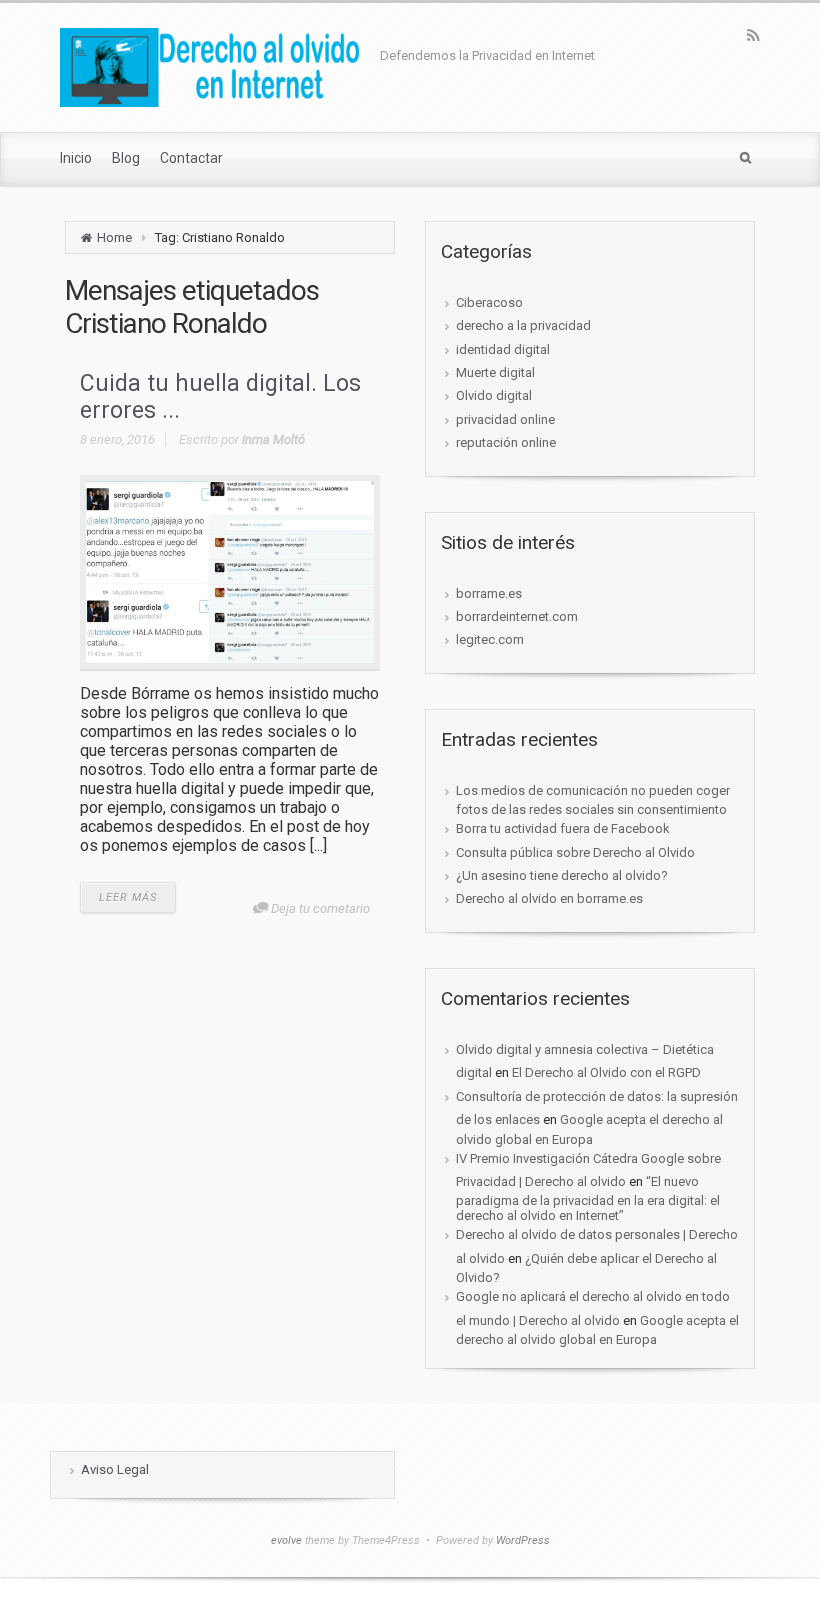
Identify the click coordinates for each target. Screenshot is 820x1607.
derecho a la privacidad (523, 325)
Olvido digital (494, 395)
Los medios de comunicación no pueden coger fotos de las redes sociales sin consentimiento (593, 800)
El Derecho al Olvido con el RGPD (606, 1072)
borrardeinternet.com (517, 616)
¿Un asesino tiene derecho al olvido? (562, 875)
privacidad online (505, 419)
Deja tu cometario (320, 908)
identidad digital (503, 349)
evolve (286, 1540)
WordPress (523, 1540)
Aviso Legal (115, 1469)
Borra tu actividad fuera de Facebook (563, 828)
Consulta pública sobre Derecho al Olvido (575, 852)
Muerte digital (495, 372)
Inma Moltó (273, 439)
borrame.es (489, 593)
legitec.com (490, 639)
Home (114, 237)
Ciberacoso (489, 302)
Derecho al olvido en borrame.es (549, 898)
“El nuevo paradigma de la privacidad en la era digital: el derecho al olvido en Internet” (588, 1198)
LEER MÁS (128, 897)
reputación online (506, 442)
